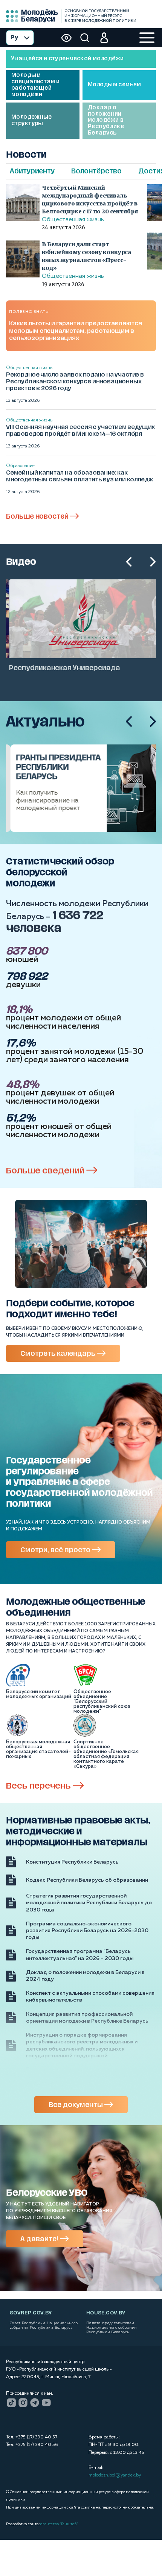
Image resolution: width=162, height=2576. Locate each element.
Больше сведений (46, 1171)
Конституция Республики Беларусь (72, 1862)
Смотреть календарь (59, 1354)
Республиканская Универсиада (62, 668)
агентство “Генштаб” (59, 2524)
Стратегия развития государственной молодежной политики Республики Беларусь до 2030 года (89, 1903)
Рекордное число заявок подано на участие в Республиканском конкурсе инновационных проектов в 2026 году (75, 381)
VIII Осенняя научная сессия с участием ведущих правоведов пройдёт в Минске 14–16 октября (80, 430)
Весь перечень (39, 1786)
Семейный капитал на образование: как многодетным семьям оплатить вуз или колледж (79, 476)
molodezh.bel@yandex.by (115, 2475)
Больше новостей (38, 516)
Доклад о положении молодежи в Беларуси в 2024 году (85, 1976)
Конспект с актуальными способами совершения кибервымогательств (90, 1997)
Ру (14, 38)
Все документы (76, 2105)
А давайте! (40, 2239)
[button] (129, 562)
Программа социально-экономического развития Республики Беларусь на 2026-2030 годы (87, 1931)
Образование (20, 466)
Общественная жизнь (73, 220)
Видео (21, 562)
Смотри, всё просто (56, 1550)
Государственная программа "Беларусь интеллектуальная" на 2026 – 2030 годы (80, 1955)
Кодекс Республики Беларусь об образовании (87, 1880)
